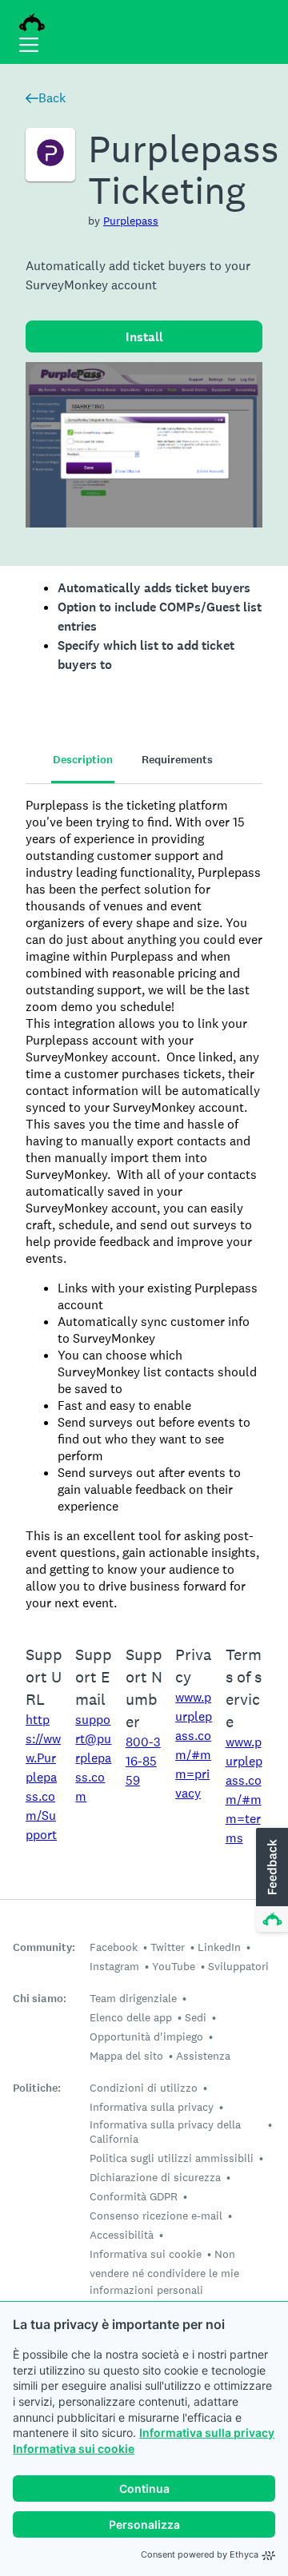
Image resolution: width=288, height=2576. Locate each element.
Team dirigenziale (133, 1998)
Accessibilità (122, 2235)
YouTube (174, 1966)
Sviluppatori (238, 1966)
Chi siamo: (40, 1999)
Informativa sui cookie (74, 2449)
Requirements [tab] (177, 760)
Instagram (114, 1966)
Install (144, 337)
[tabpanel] (144, 1204)
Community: (44, 1947)
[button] (270, 1881)
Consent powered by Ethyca (200, 2554)
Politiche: (37, 2088)
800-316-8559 (143, 1761)
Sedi (196, 2017)
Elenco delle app (131, 2017)
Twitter (168, 1947)
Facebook (114, 1947)
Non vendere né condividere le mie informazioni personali (164, 2272)
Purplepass (131, 221)
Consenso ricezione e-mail (156, 2216)
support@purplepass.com (93, 1758)
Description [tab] (83, 760)
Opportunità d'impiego (146, 2037)
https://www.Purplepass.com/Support (43, 1777)
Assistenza (203, 2056)
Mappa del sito (126, 2056)
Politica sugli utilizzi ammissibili (172, 2158)
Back (52, 98)
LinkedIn (219, 1947)
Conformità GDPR (134, 2196)
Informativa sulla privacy (207, 2433)
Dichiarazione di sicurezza (155, 2177)
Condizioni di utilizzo (144, 2088)
